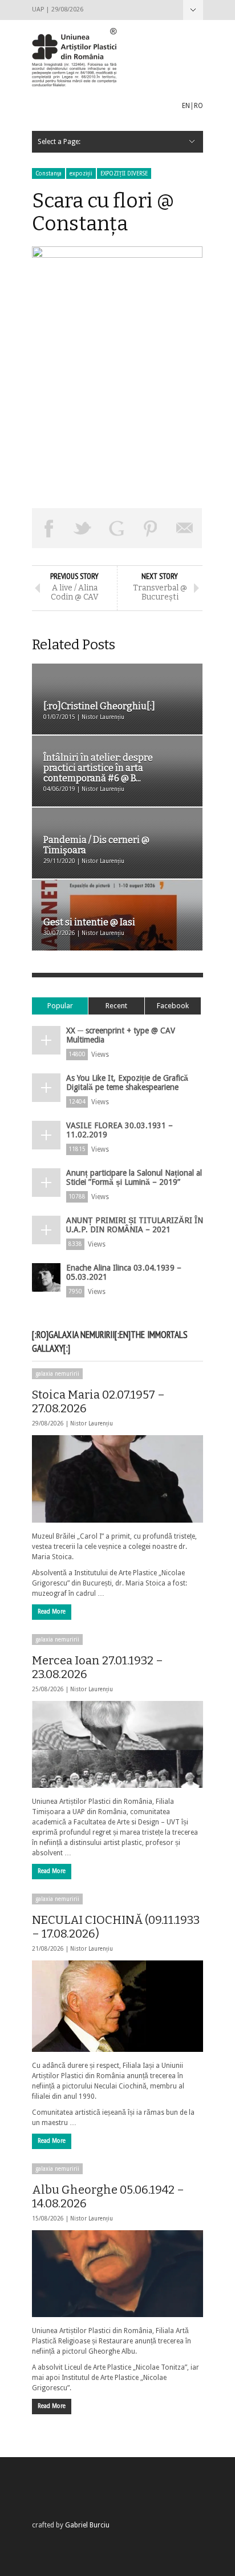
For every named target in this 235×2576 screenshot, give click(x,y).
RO (198, 106)
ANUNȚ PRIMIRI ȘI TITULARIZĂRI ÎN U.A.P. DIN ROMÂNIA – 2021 (135, 1225)
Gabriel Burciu (87, 2525)
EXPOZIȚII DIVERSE (124, 173)
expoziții (81, 173)
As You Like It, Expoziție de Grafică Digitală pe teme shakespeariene (127, 1083)
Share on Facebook (49, 528)
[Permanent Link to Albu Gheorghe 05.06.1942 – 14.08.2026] (117, 2274)
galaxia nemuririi (57, 1374)
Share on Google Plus (117, 528)
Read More (52, 1612)
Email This (185, 528)
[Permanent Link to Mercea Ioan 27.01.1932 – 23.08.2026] (117, 1744)
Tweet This (83, 528)
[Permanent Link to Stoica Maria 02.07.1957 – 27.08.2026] (117, 1479)
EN (186, 106)
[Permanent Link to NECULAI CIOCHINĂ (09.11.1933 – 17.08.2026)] (117, 2006)
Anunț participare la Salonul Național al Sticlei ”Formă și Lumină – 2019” (134, 1177)
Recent (116, 1006)
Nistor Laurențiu (92, 1423)
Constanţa (48, 173)
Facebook (173, 1006)
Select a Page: (193, 10)
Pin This (151, 528)
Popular (60, 1006)
